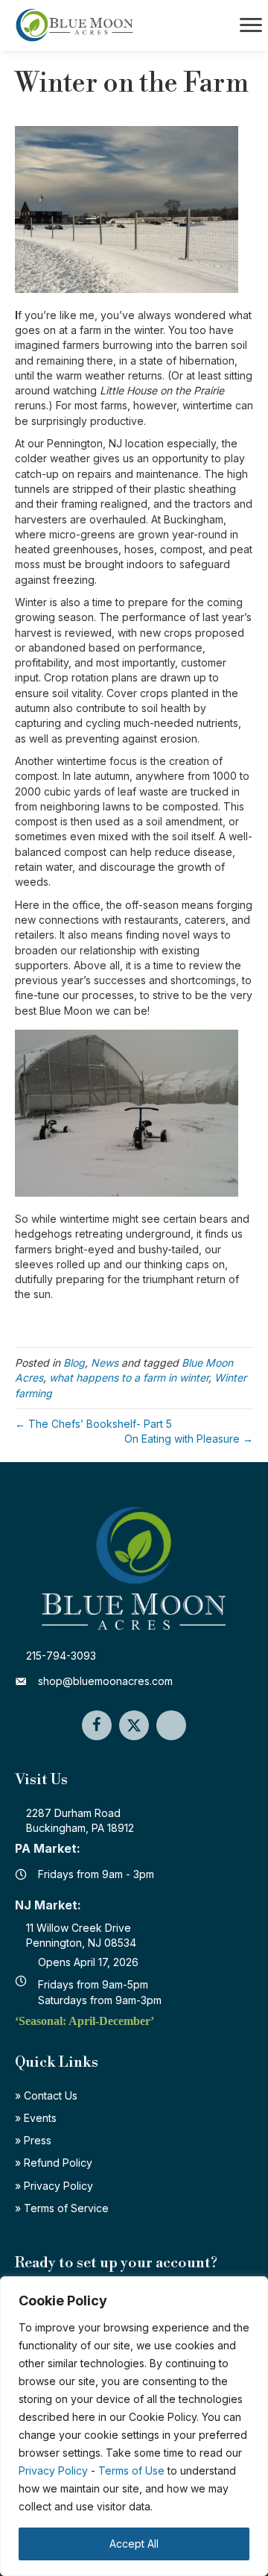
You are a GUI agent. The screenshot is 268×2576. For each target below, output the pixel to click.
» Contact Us (46, 2095)
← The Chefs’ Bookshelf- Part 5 (93, 1424)
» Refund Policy (54, 2163)
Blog (74, 1363)
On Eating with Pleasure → (189, 1439)
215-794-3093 (61, 1656)
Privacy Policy (53, 2470)
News (105, 1363)
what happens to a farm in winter (129, 1377)
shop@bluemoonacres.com (105, 1681)
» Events (36, 2118)
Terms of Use (131, 2470)
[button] (97, 1725)
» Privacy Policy (54, 2186)
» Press (33, 2140)
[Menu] (251, 25)
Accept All (134, 2544)
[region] (134, 2426)
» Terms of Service (62, 2208)
